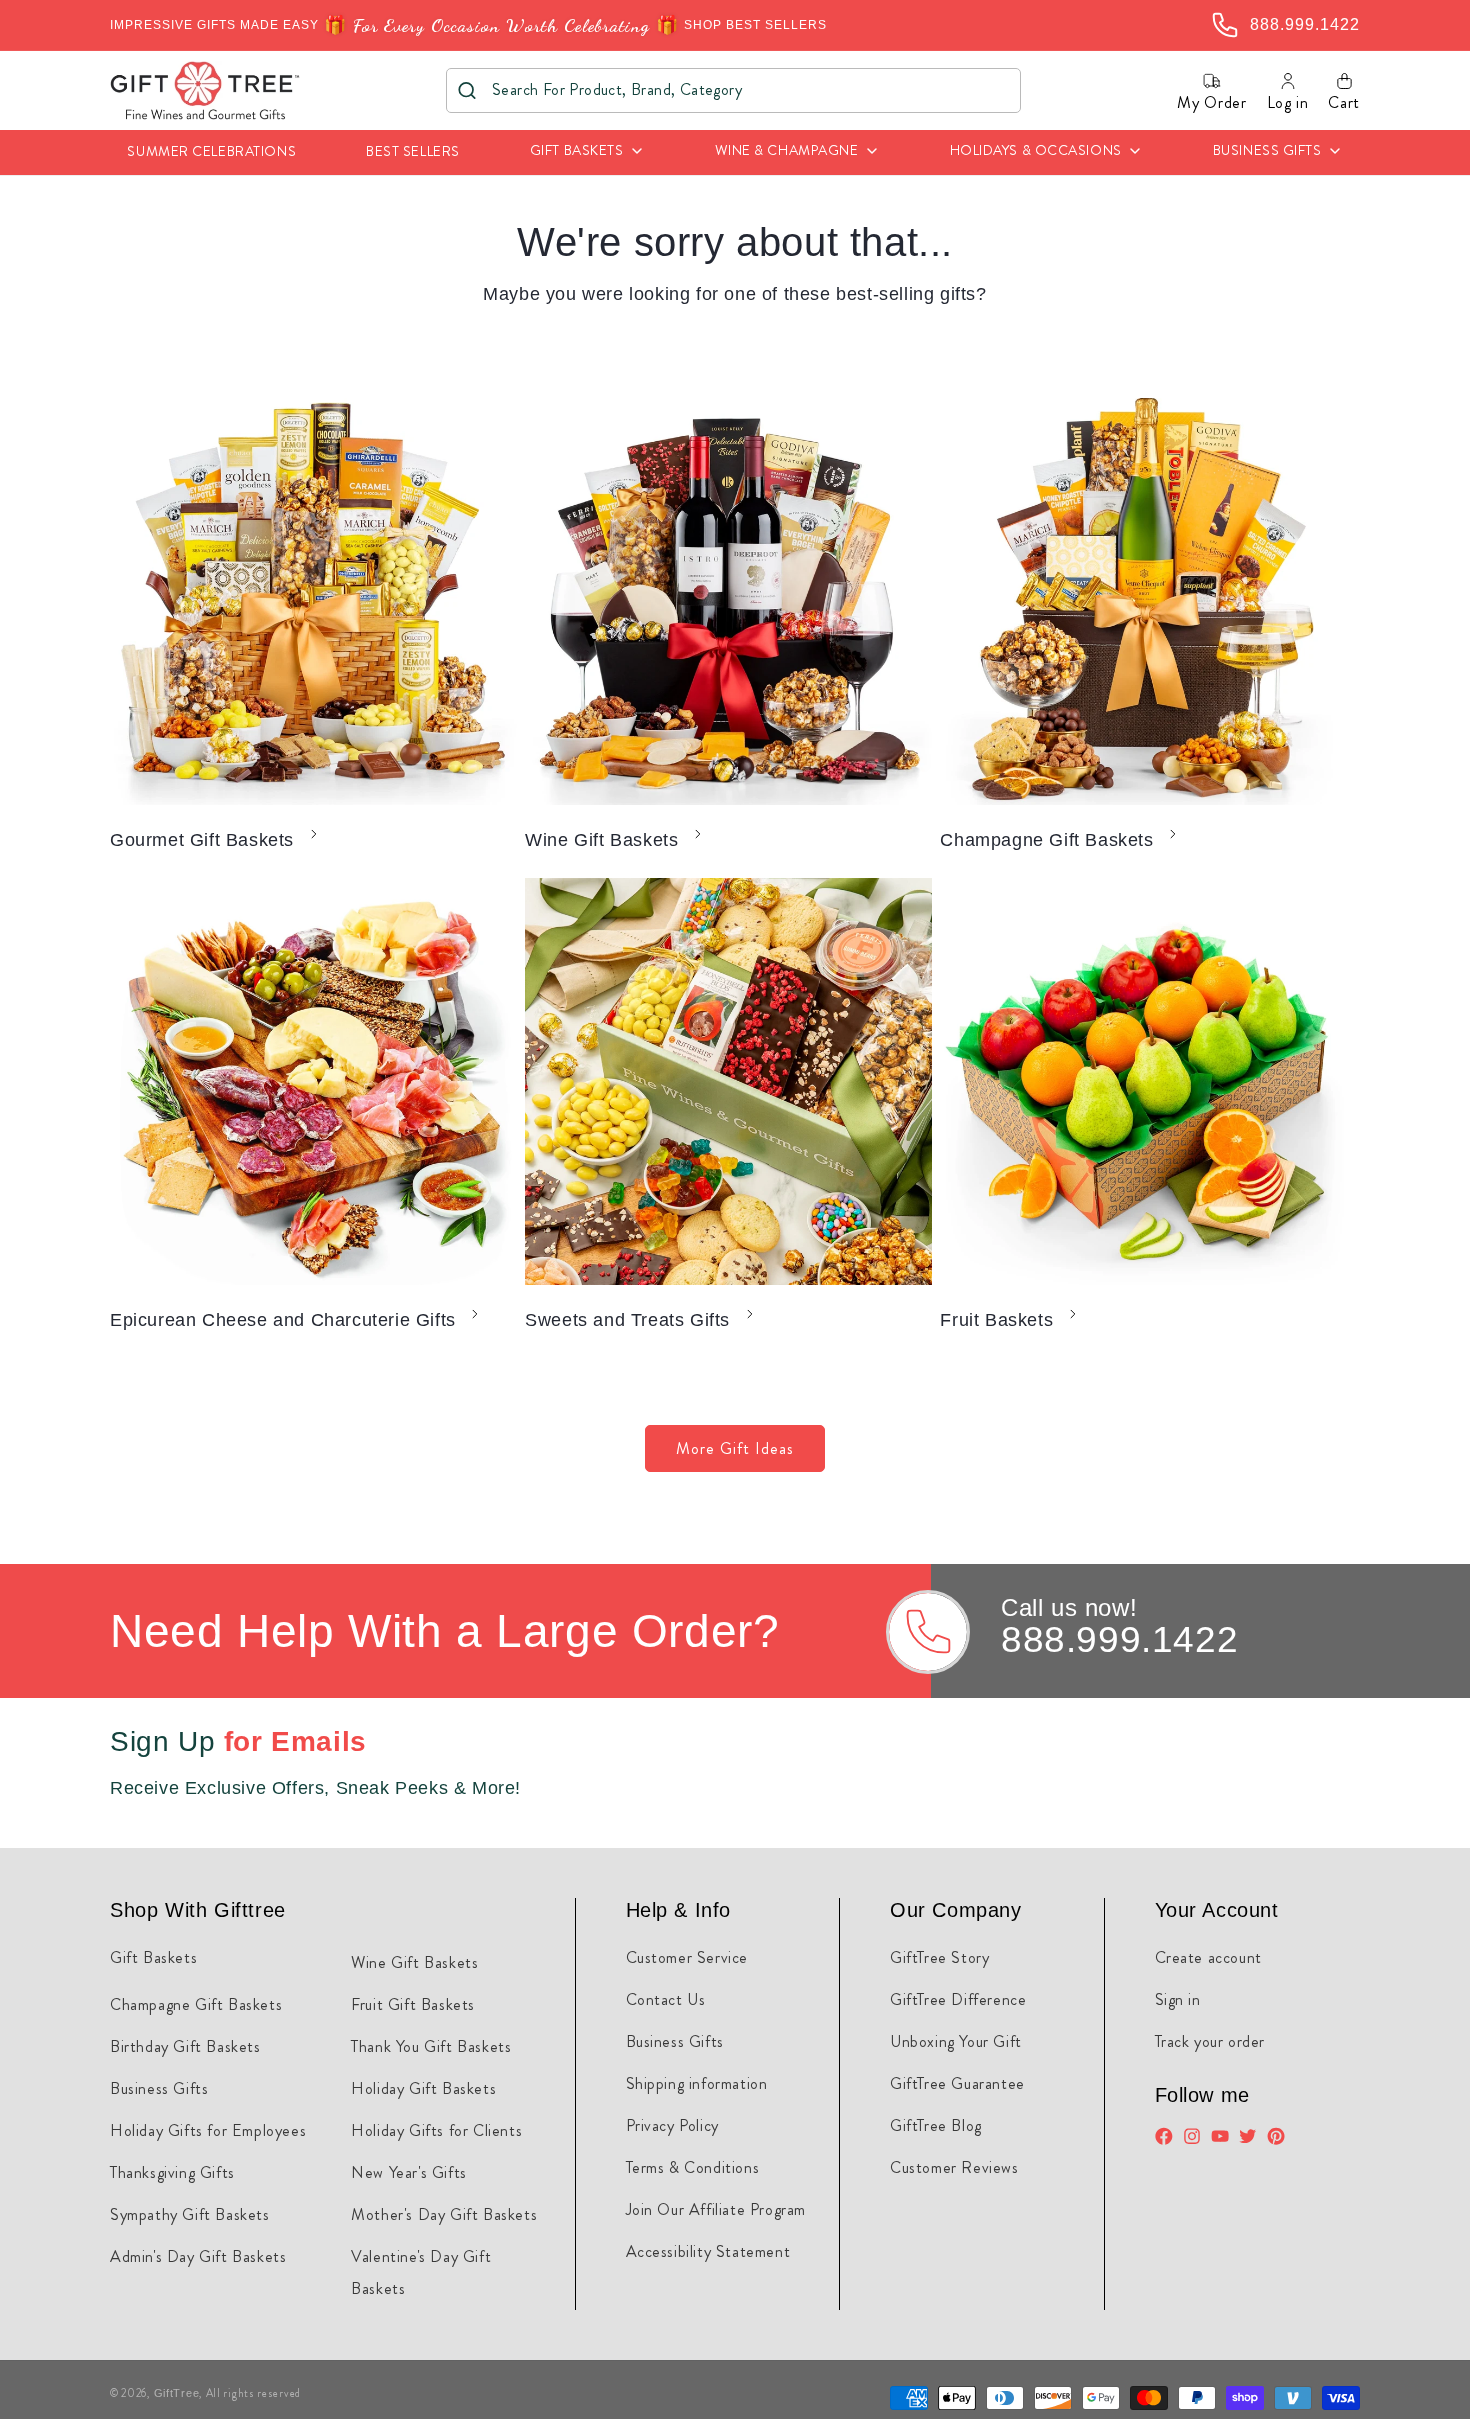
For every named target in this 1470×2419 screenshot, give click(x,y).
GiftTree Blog (936, 2125)
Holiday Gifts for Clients (436, 2130)
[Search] (467, 90)
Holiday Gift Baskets (423, 2088)
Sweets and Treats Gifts (627, 1320)
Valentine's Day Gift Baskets (421, 2272)
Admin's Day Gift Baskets (198, 2256)
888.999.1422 (1119, 1639)
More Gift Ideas (735, 1448)
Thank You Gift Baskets (431, 2046)
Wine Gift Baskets (601, 840)
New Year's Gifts (409, 2172)
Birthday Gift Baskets (185, 2046)
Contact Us (666, 1999)
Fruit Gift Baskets (413, 2004)
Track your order (1210, 2041)
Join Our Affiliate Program (716, 2209)
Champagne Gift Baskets (1046, 840)
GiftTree (177, 2393)
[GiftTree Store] (205, 90)
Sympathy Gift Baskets (190, 2214)
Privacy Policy (672, 2125)
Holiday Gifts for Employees (208, 2130)
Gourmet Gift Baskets (202, 840)
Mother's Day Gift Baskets (444, 2214)
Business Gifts (159, 2088)
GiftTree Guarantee (957, 2083)
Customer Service (687, 1957)
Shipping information (697, 2083)
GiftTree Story (939, 1957)
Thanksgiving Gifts (172, 2172)
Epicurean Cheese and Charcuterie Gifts (283, 1320)
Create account (1208, 1957)
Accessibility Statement (708, 2251)
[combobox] (733, 90)
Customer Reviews (954, 2167)
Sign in (1178, 1999)
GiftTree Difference (958, 1999)
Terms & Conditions (693, 2167)
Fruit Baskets (996, 1320)
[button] (587, 152)
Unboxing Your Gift (956, 2041)
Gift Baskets (153, 1957)
